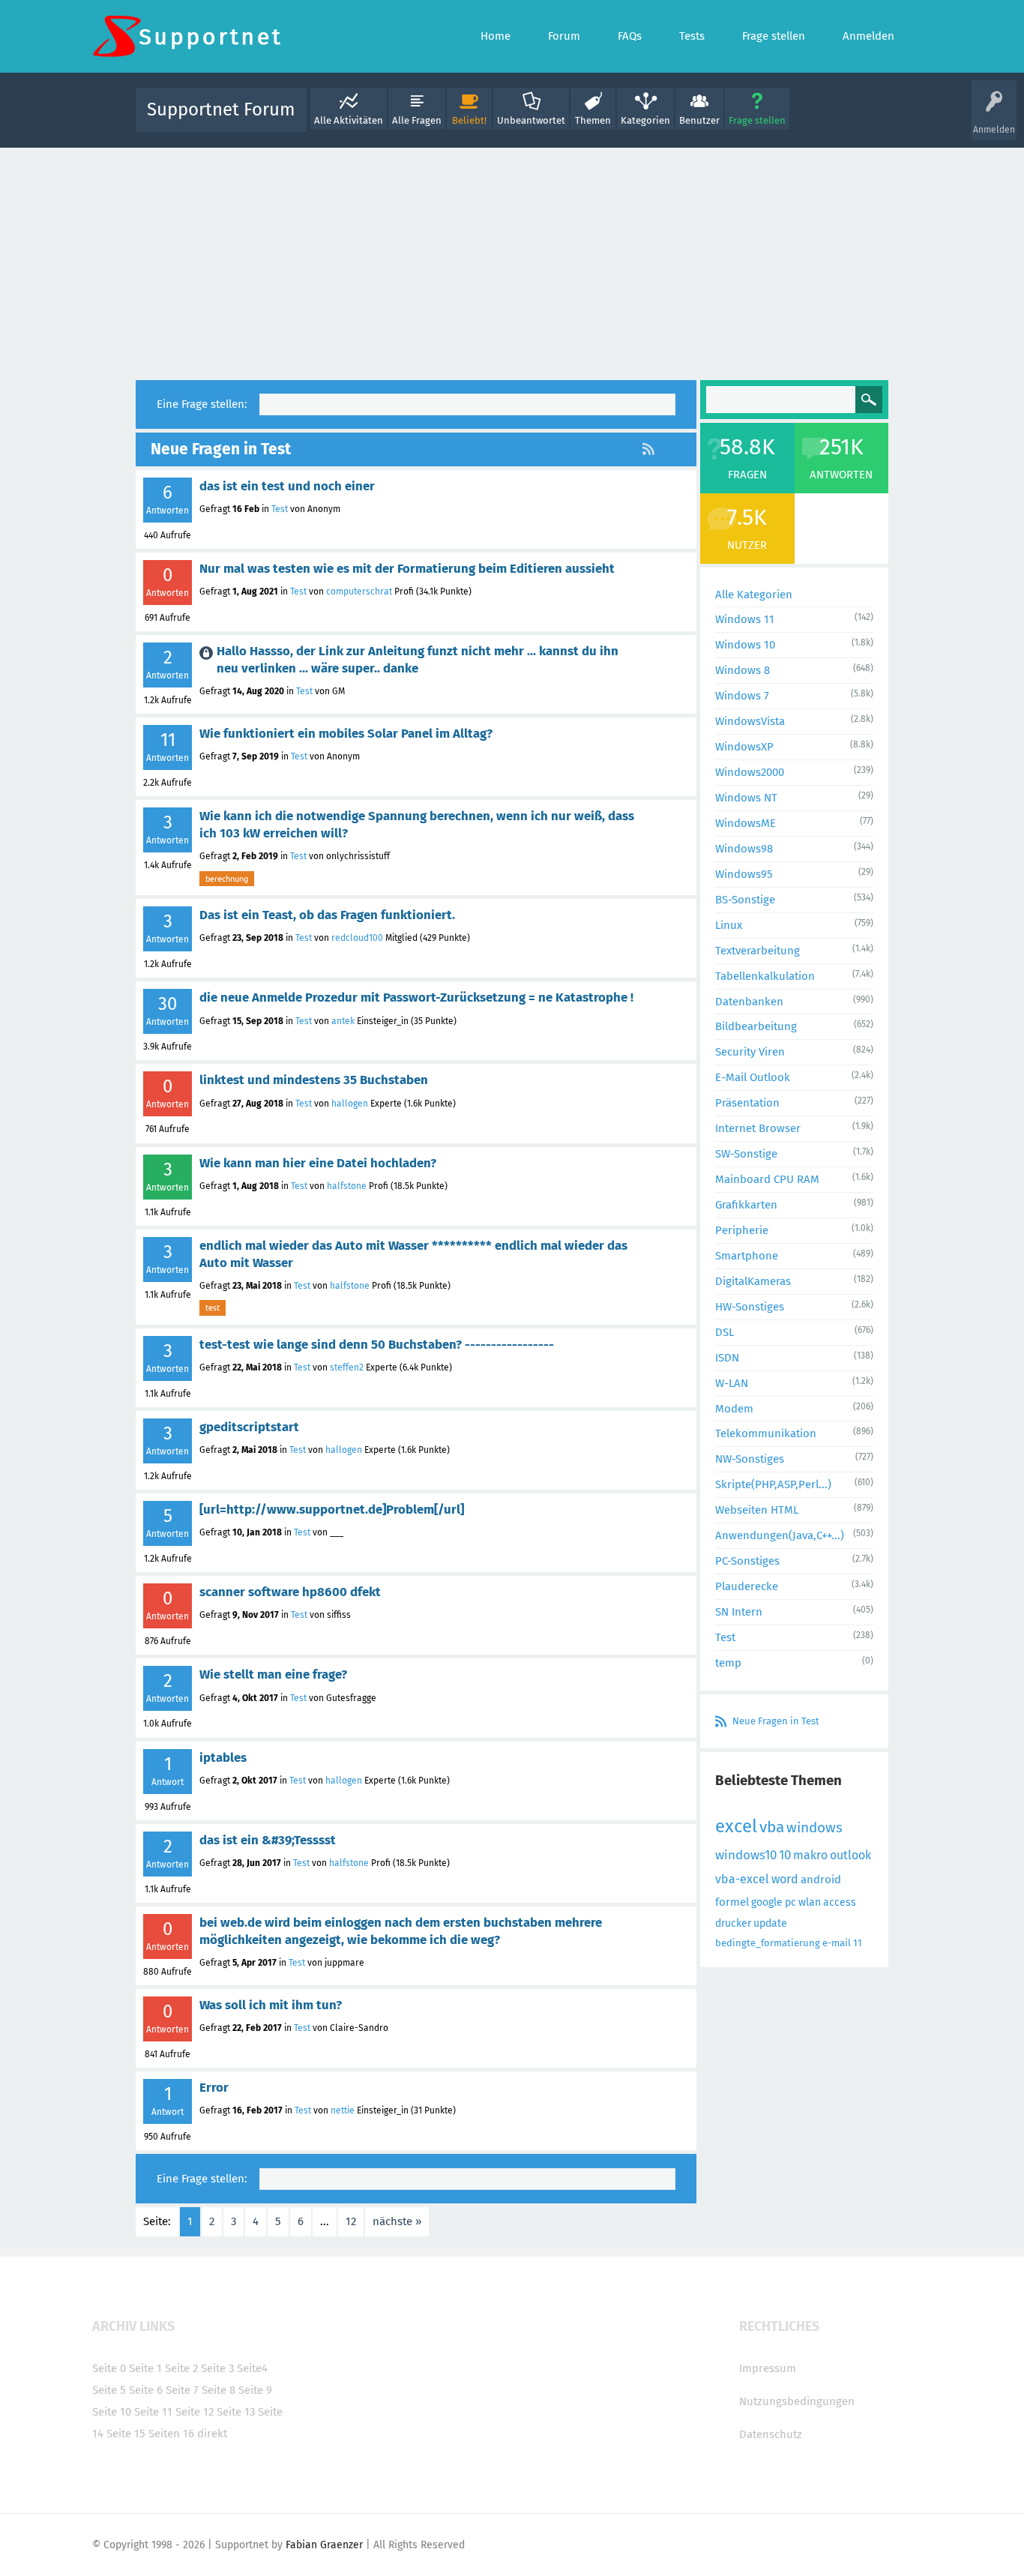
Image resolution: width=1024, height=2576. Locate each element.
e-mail (837, 1943)
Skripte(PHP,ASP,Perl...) (773, 1484)
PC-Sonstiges (747, 1561)
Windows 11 (745, 619)
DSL (725, 1332)
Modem (734, 1409)
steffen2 (347, 1367)
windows (814, 1827)
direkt (212, 2434)
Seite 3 (217, 2368)
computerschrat (359, 592)
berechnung (227, 879)
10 (785, 1855)
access (840, 1902)
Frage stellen (757, 120)
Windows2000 (750, 772)
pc (790, 1902)
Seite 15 (126, 2434)
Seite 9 (255, 2390)
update (770, 1923)
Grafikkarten (746, 1205)
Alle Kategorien (754, 595)
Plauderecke (747, 1586)
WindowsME (746, 823)
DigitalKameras (753, 1281)
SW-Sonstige (746, 1154)
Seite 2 (181, 2368)
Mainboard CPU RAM (767, 1179)
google (767, 1902)
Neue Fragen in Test (776, 1721)
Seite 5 (109, 2390)
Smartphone (747, 1256)
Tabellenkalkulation (765, 976)
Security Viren (750, 1052)
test (213, 1307)
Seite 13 (236, 2412)
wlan (810, 1902)
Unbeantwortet (531, 120)
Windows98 (744, 849)
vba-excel (742, 1879)
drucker (733, 1923)
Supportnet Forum (221, 109)
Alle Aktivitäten (349, 120)
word (785, 1879)
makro (810, 1855)
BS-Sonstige (745, 900)
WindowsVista (750, 721)
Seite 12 (195, 2412)
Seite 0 (109, 2368)
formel (732, 1902)
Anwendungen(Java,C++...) (780, 1535)
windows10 (746, 1855)
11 (858, 1943)
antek (343, 1021)
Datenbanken (749, 1002)
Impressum (768, 2368)
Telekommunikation (766, 1433)
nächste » (397, 2221)
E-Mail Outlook (753, 1077)
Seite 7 (182, 2390)
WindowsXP (744, 747)
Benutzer (699, 120)
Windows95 (744, 874)
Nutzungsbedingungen (797, 2401)
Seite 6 (146, 2390)
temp (728, 1663)
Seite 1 (145, 2368)
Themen (593, 120)
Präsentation (747, 1103)
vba (772, 1827)
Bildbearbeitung (756, 1026)
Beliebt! (469, 120)
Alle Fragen (417, 120)
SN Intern (739, 1612)
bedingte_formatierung (768, 1943)
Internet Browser (758, 1128)
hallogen (350, 1104)
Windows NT (746, 798)
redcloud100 (357, 938)
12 (351, 2221)
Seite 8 (219, 2390)
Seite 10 (112, 2412)
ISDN (727, 1358)
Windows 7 (742, 696)
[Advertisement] (512, 260)
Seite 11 (153, 2412)
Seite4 (252, 2368)
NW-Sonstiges (750, 1459)
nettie (343, 2110)
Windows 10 (745, 645)
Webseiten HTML (757, 1510)
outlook (850, 1855)
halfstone (347, 1186)
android (821, 1880)
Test (280, 509)
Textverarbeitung (758, 951)
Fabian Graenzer (324, 2545)
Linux (729, 925)
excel (736, 1826)
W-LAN (732, 1383)
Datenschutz (771, 2434)
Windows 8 (743, 670)
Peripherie (742, 1230)
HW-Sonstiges (750, 1307)
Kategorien (645, 120)
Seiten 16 (171, 2434)
